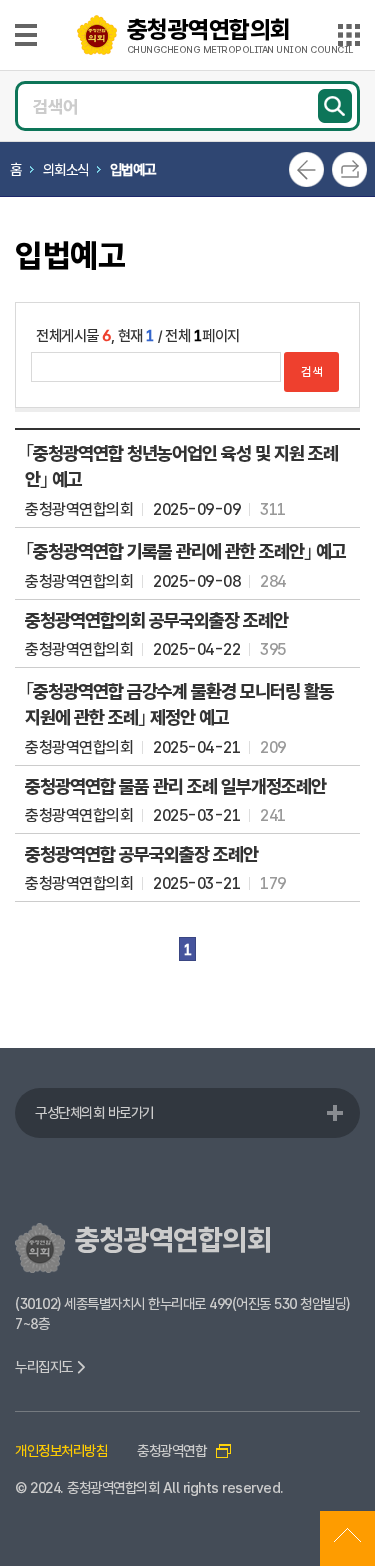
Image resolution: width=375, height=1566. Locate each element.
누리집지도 (45, 1366)
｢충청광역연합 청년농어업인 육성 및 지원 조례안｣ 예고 (181, 466)
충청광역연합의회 (240, 35)
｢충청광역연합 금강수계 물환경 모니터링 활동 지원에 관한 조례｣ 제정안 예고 (179, 704)
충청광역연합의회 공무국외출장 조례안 (156, 620)
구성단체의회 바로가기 (94, 1112)
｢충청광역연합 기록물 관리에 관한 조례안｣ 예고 (185, 551)
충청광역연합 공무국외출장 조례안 (141, 854)
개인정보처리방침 (61, 1450)
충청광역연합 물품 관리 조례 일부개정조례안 (175, 786)
